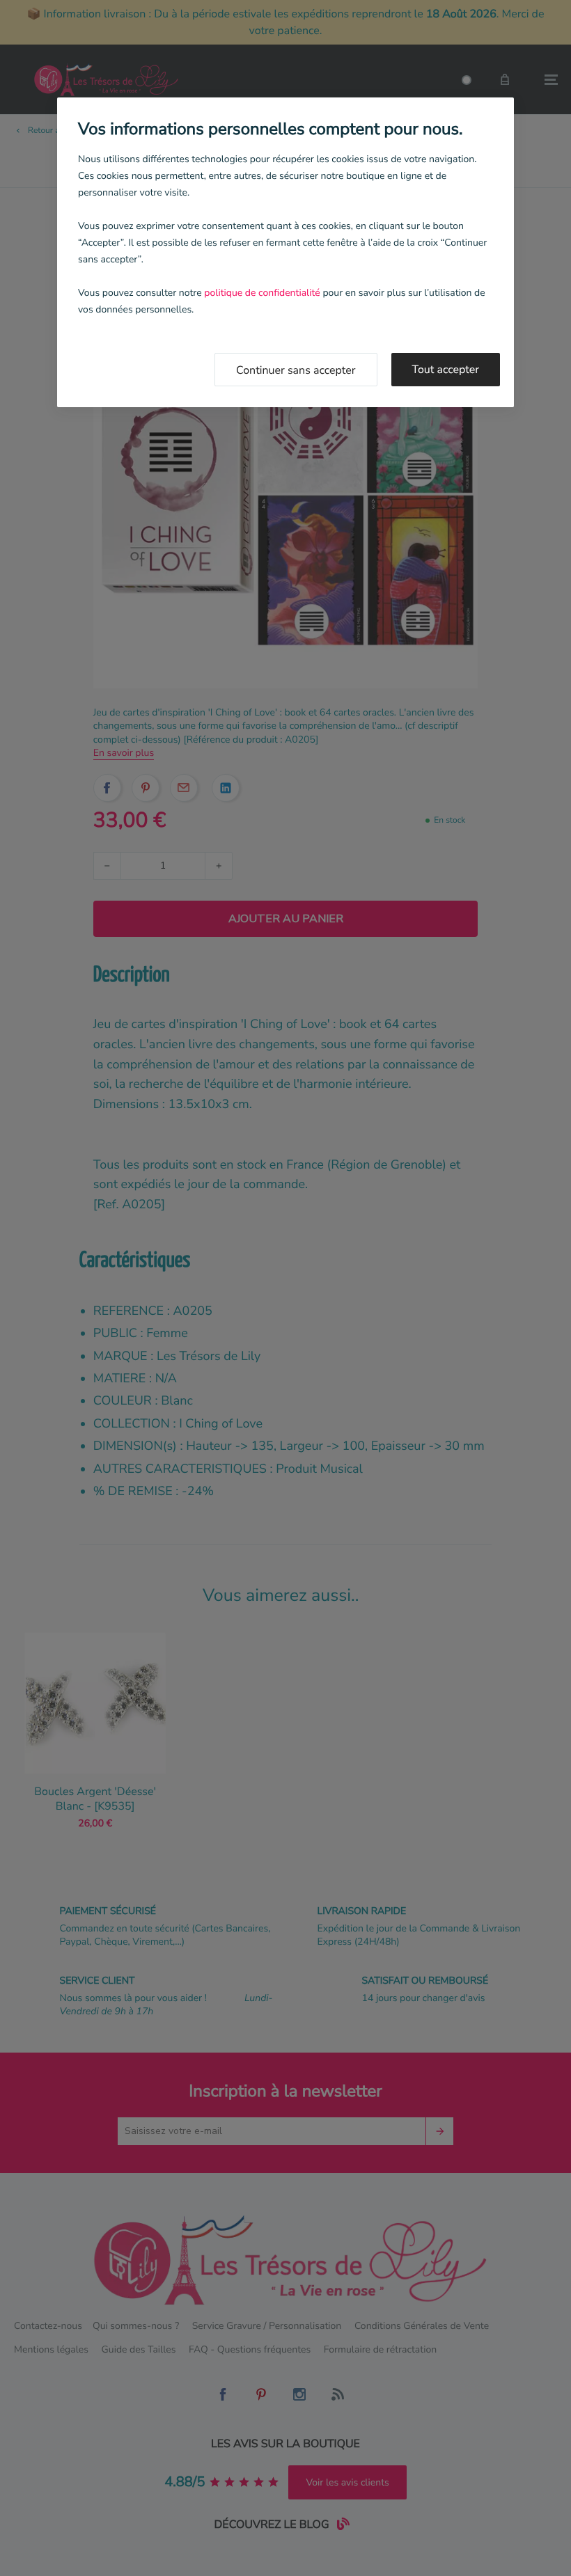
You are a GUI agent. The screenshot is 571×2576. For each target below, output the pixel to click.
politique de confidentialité (262, 293)
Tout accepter (446, 370)
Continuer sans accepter (296, 370)
